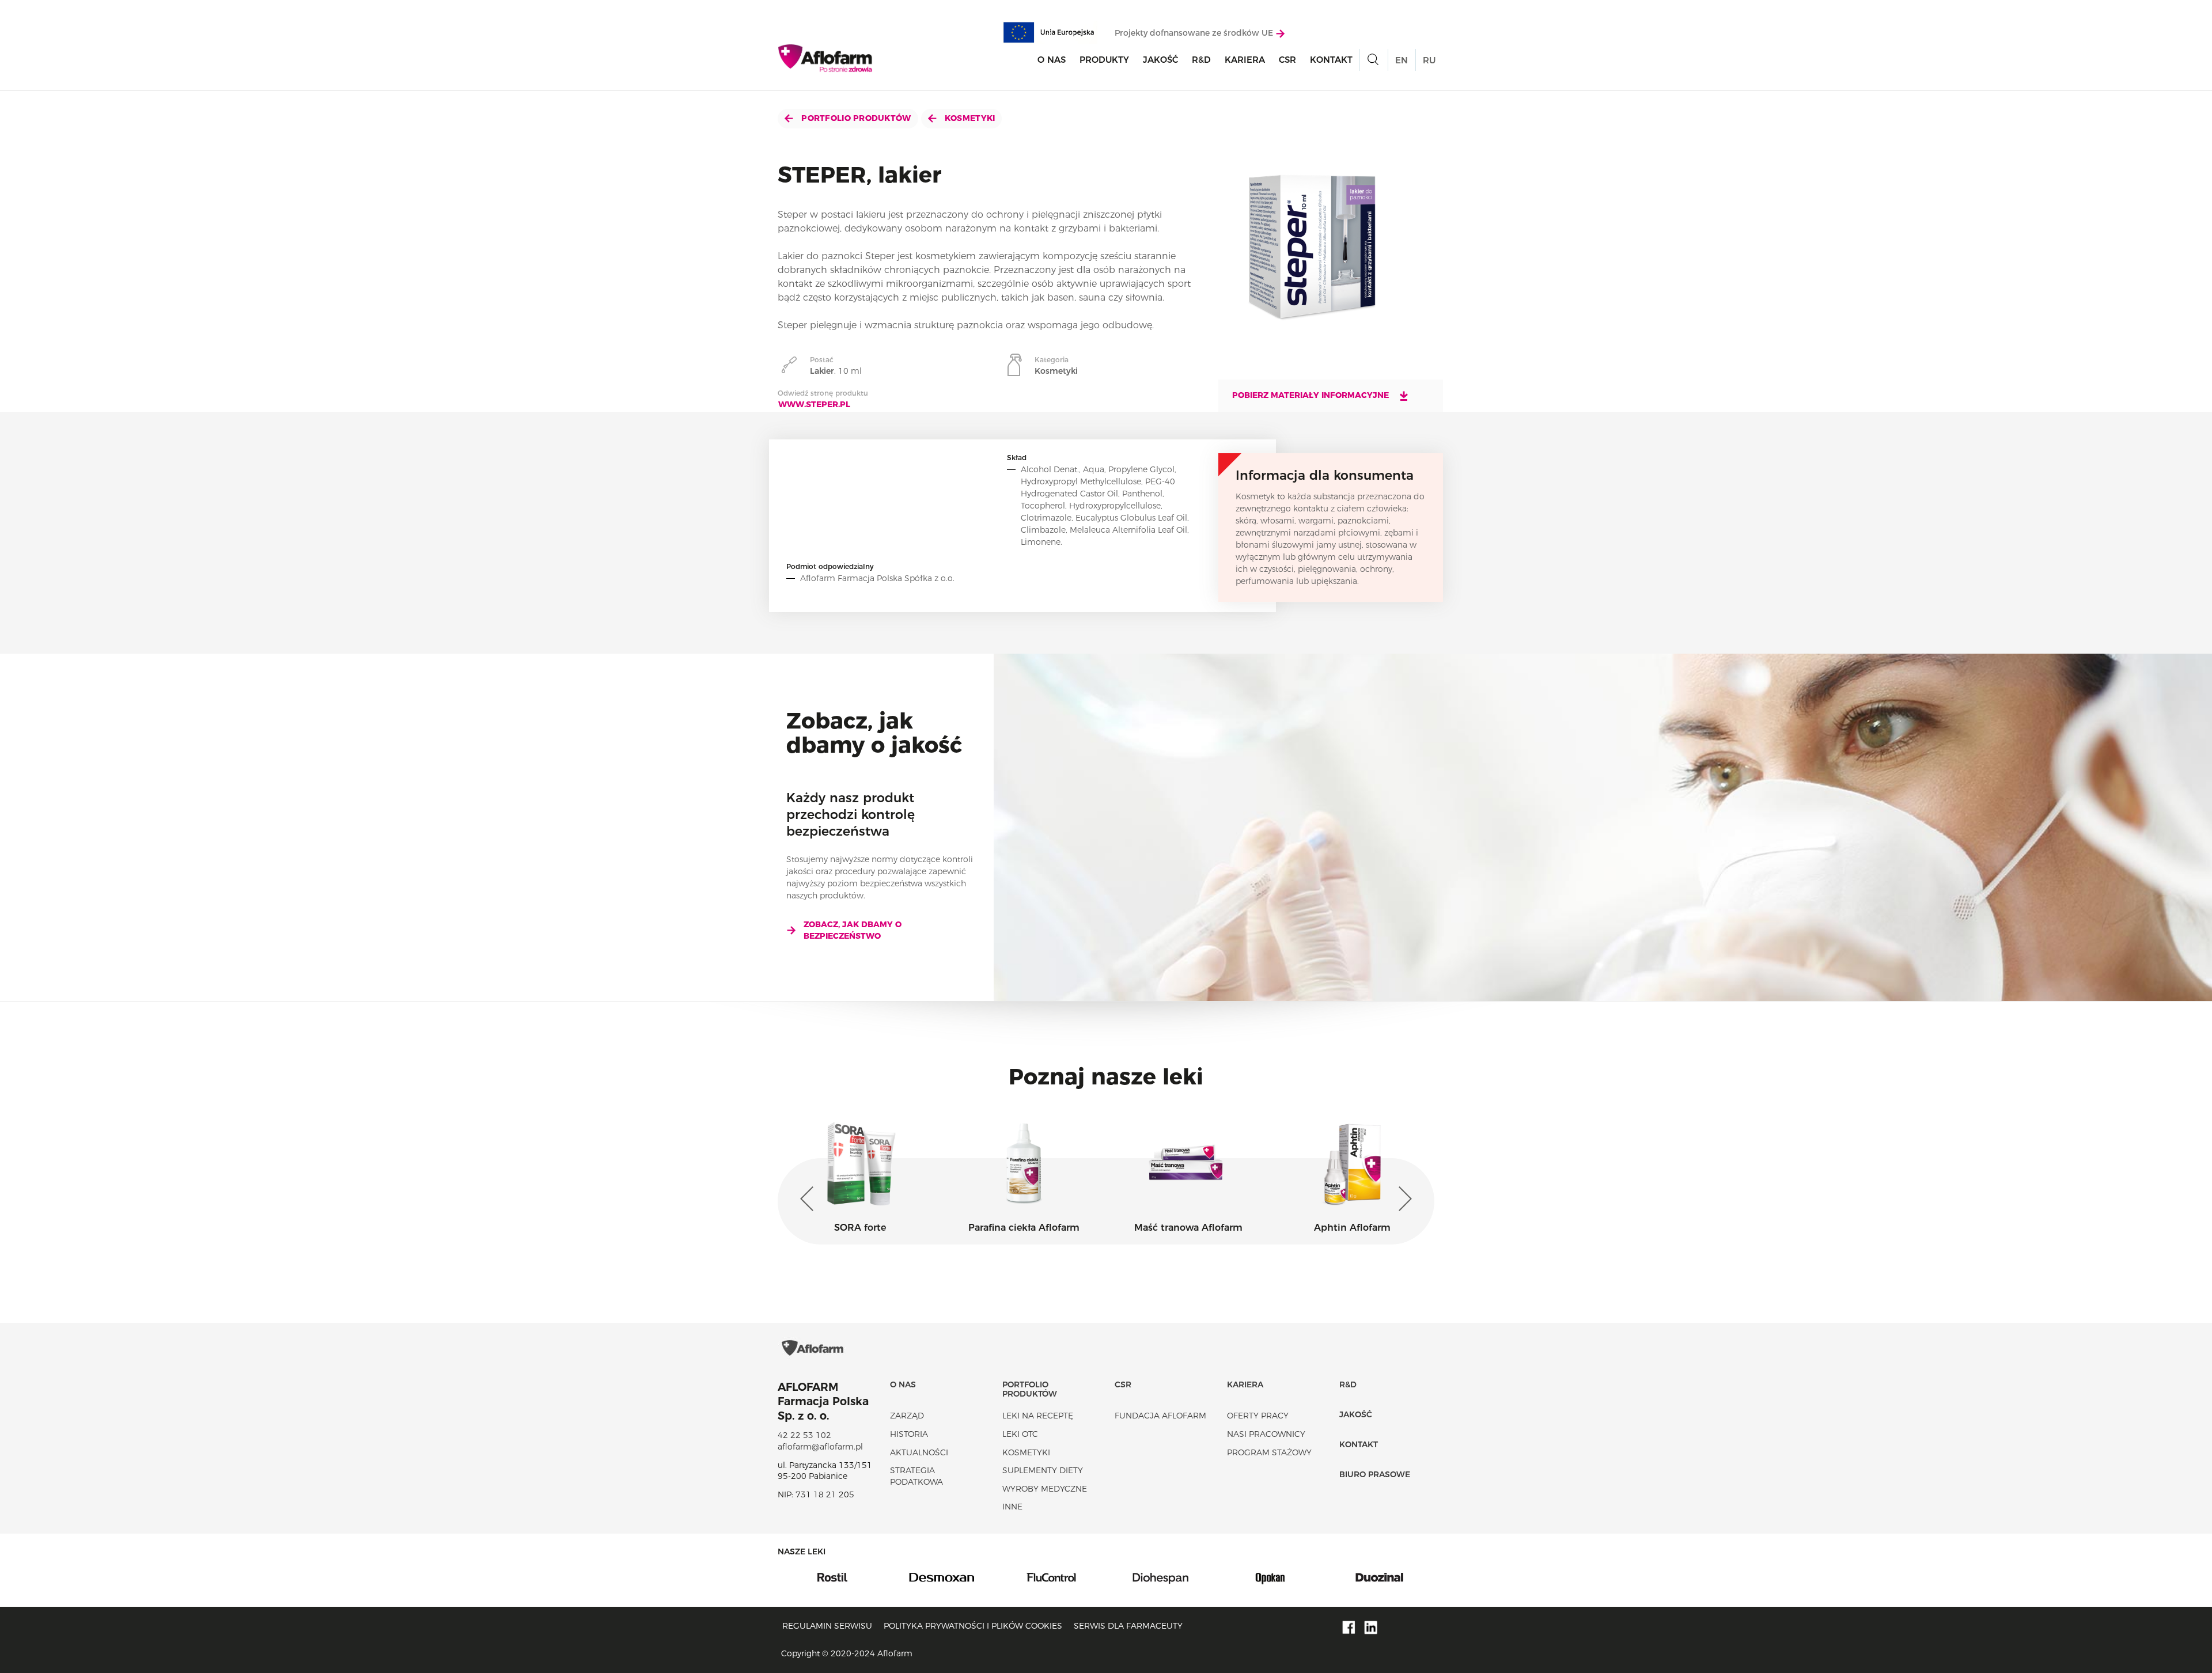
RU (1429, 60)
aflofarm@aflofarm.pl (820, 1447)
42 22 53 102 (804, 1435)
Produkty (1104, 60)
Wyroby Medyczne (1045, 1489)
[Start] (826, 58)
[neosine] (1380, 1576)
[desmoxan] (832, 1576)
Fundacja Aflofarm (1160, 1416)
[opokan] (1161, 1576)
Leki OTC (1020, 1434)
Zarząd (907, 1416)
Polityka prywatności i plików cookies (973, 1626)
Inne (1012, 1507)
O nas (1052, 60)
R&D (1201, 60)
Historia (909, 1434)
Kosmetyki (969, 118)
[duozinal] (1270, 1576)
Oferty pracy (1258, 1416)
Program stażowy (1269, 1452)
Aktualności (919, 1452)
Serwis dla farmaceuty (1128, 1626)
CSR (1287, 60)
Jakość (1160, 60)
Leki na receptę (1038, 1416)
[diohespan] (1051, 1576)
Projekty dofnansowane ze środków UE (1195, 33)
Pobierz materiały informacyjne (1312, 395)
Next (1403, 1199)
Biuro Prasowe (1375, 1474)
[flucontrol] (942, 1576)
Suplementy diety (1043, 1470)
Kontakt (1331, 60)
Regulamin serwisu (827, 1626)
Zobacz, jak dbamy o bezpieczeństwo (853, 930)
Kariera (1245, 60)
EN (1402, 60)
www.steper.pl (814, 404)
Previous (809, 1199)
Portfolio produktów (855, 118)
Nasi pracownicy (1266, 1434)
